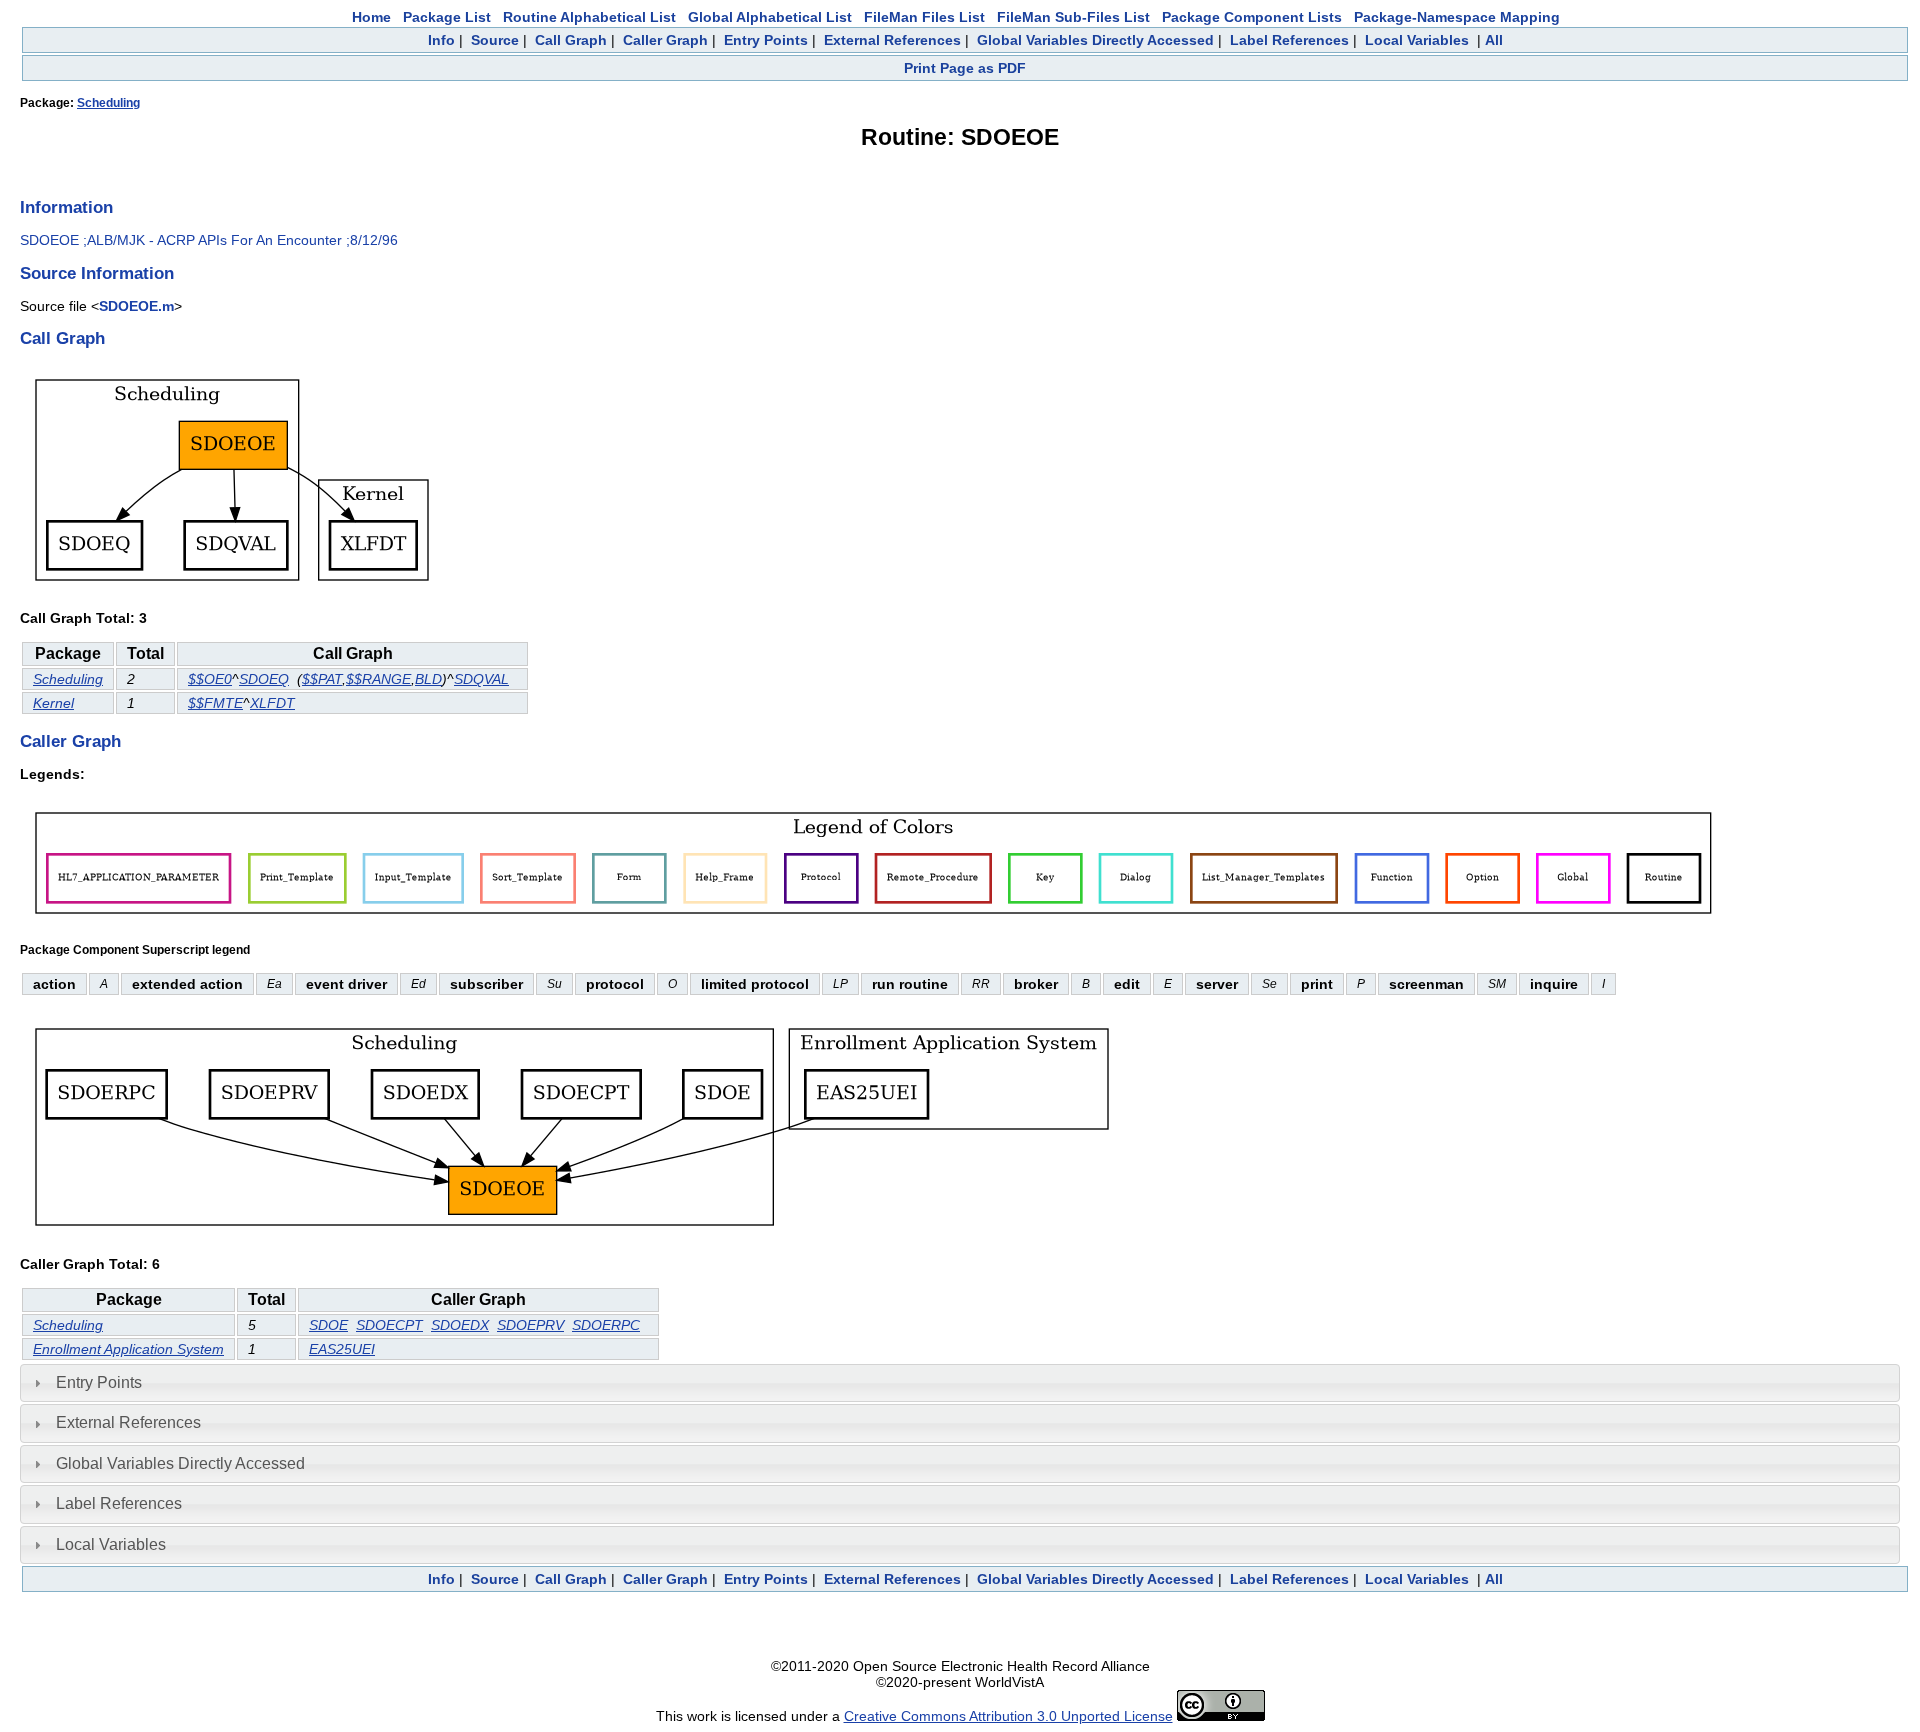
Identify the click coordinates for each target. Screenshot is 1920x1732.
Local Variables (1417, 40)
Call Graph (571, 40)
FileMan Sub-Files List (1073, 17)
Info (441, 40)
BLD (428, 679)
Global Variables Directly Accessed (1095, 40)
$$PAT (322, 679)
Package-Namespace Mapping (1457, 17)
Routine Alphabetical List (589, 17)
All (1494, 40)
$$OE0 (210, 679)
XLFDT (272, 703)
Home (371, 17)
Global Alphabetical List (770, 17)
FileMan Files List (924, 17)
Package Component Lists (1252, 17)
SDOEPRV (530, 1325)
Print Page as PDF (965, 68)
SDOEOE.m (136, 306)
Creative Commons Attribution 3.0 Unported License (1008, 1716)
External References (892, 40)
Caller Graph (665, 40)
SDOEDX (460, 1325)
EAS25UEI (342, 1349)
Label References (1289, 40)
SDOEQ (264, 679)
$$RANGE (378, 679)
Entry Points (766, 40)
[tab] (960, 1383)
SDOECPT (389, 1325)
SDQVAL (481, 679)
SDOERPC (606, 1325)
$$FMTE (215, 703)
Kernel (53, 703)
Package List (447, 17)
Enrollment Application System (128, 1349)
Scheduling (108, 103)
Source (495, 40)
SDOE (328, 1325)
